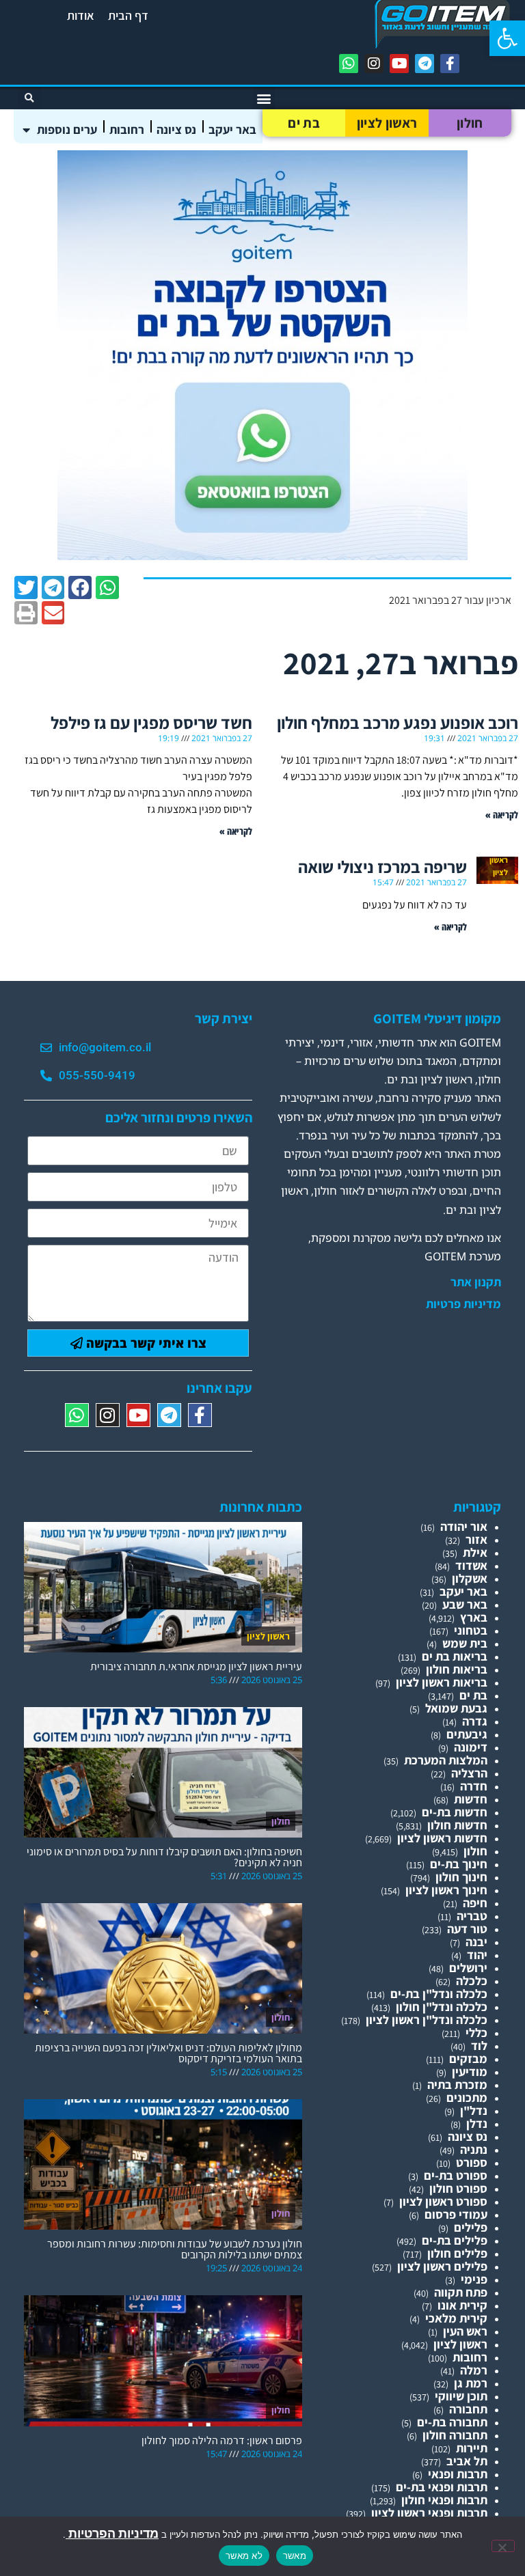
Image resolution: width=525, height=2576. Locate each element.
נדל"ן (474, 2110)
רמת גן (471, 2383)
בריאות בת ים (455, 1656)
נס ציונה (176, 129)
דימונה (471, 1747)
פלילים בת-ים (455, 2240)
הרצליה (469, 1773)
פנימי (474, 2279)
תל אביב (467, 2461)
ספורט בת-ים (456, 2175)
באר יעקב (232, 129)
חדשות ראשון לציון (442, 1838)
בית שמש (465, 1643)
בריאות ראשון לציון (442, 1682)
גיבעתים (467, 1734)
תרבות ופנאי (458, 2474)
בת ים (304, 123)
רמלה (474, 2370)
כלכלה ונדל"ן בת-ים (439, 1994)
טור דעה (467, 1929)
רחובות (127, 129)
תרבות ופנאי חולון (444, 2500)
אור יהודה (464, 1526)
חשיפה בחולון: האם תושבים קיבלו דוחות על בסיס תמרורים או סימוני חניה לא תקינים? (164, 1857)
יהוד (477, 1955)
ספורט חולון (458, 2188)
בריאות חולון (457, 1669)
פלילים (471, 2227)
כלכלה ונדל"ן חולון (442, 2007)
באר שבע (465, 1604)
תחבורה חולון (455, 2435)
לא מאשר (244, 2556)
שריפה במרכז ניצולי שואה (382, 867)
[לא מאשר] (503, 2546)
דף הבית (128, 15)
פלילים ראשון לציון (442, 2266)
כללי (476, 2033)
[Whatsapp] (349, 64)
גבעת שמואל (456, 1708)
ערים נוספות (67, 129)
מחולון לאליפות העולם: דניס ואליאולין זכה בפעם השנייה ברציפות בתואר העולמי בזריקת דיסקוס (169, 2053)
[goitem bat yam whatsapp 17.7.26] (262, 556)
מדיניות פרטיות (463, 1304)
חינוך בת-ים (459, 1864)
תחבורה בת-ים (452, 2422)
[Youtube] (399, 64)
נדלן (477, 2123)
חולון (470, 123)
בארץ (474, 1617)
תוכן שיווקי (461, 2396)
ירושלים (468, 1968)
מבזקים (468, 2059)
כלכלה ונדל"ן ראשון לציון (427, 2020)
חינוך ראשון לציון (446, 1890)
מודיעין (470, 2072)
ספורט (472, 2162)
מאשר (295, 2556)
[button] (507, 38)
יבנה (476, 1942)
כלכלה (472, 1981)
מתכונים (467, 2097)
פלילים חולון (457, 2253)
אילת (475, 1552)
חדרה (474, 1786)
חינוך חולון (461, 1877)
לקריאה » (502, 815)
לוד (479, 2046)
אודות (81, 15)
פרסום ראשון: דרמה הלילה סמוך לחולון (222, 2440)
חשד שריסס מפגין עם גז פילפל (151, 722)
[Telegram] (425, 64)
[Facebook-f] (450, 64)
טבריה (472, 1916)
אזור (476, 1539)
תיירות (472, 2448)
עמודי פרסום (456, 2214)
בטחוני (471, 1630)
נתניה (474, 2149)
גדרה (475, 1721)
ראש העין (465, 2331)
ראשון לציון (387, 123)
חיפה (475, 1903)
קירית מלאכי (456, 2318)
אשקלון (470, 1578)
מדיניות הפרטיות (112, 2533)
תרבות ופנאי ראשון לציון (429, 2513)
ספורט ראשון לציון (443, 2201)
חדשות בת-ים (455, 1812)
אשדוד (471, 1565)
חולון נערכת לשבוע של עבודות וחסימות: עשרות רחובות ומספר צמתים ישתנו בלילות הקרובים (175, 2249)
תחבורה (468, 2409)
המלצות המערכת (446, 1760)
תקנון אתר (476, 1282)
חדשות (471, 1799)
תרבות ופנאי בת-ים (442, 2487)
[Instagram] (374, 64)
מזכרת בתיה (457, 2085)
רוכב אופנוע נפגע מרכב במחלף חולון (398, 722)
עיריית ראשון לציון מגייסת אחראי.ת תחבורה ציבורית (196, 1666)
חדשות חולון (457, 1825)
